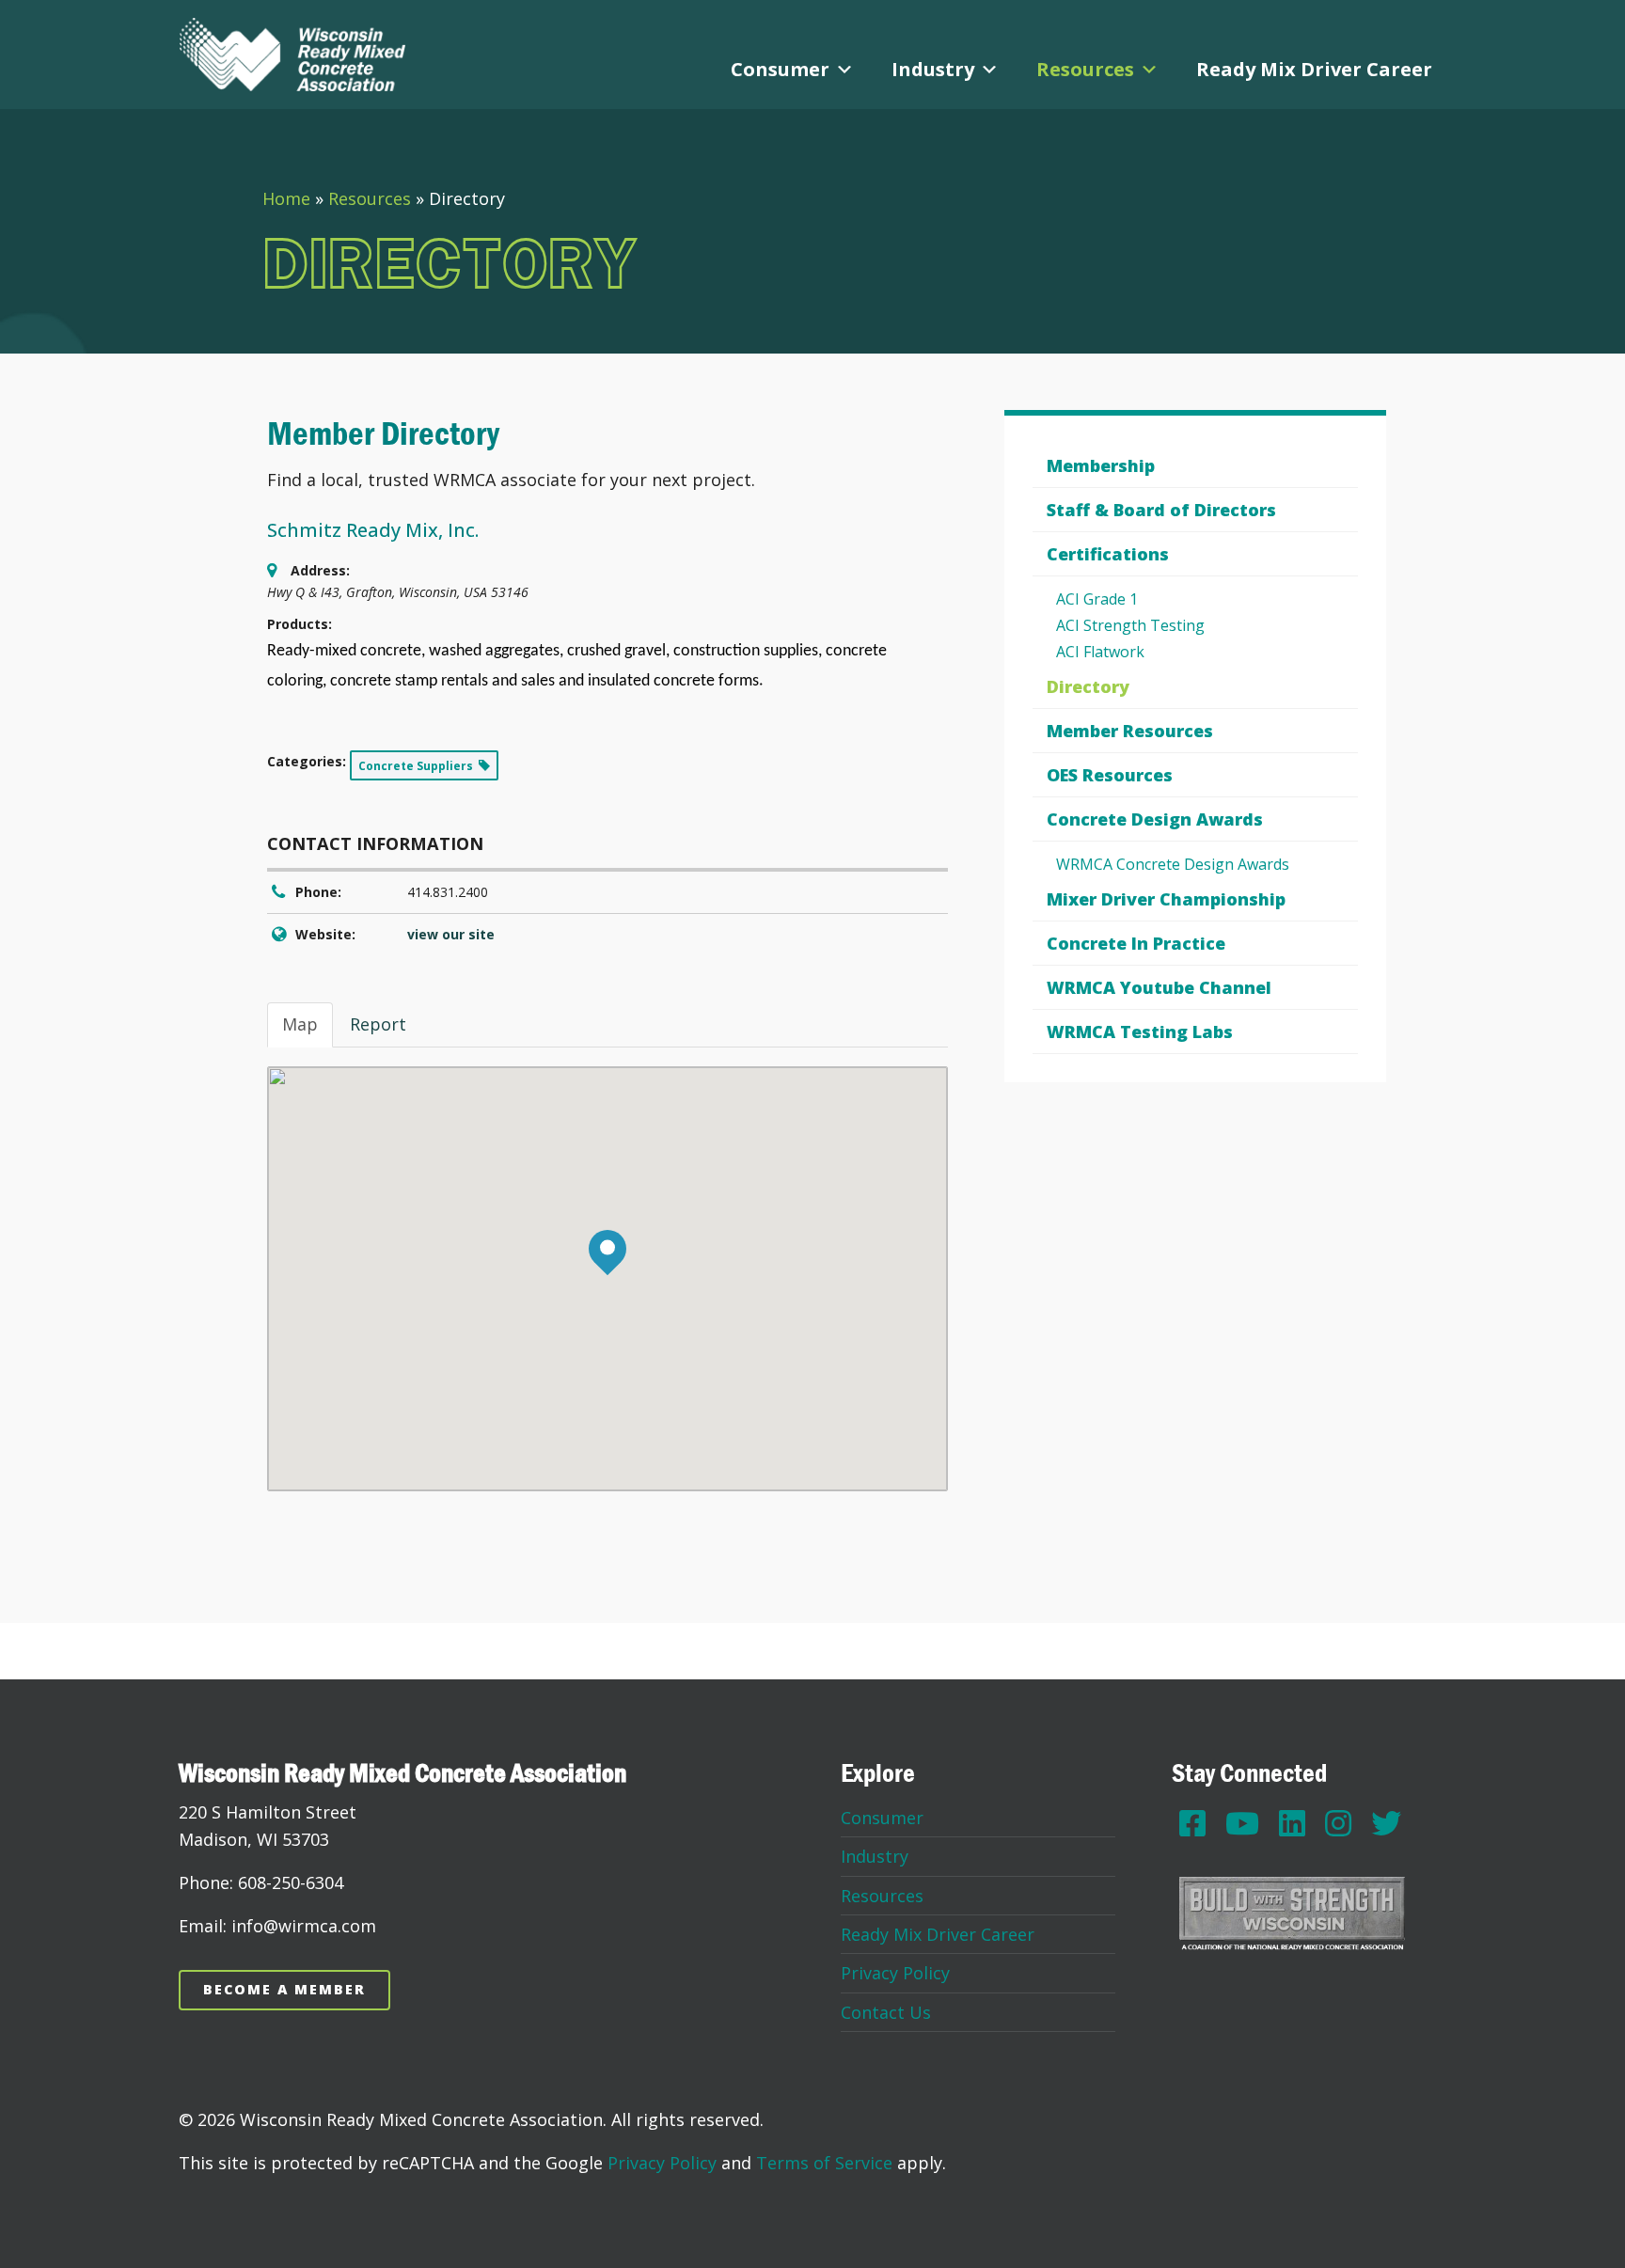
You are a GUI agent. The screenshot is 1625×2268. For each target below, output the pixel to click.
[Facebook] (1192, 1823)
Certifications (1108, 554)
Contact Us (886, 2012)
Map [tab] (300, 1024)
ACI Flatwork (1100, 652)
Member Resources (1130, 731)
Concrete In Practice (1136, 943)
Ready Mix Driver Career (1314, 69)
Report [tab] (378, 1024)
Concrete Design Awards (1155, 819)
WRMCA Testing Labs (1140, 1032)
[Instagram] (1338, 1823)
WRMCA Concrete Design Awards (1173, 864)
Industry (933, 69)
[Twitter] (1386, 1823)
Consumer (780, 69)
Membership (1101, 465)
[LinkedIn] (1292, 1823)
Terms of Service (824, 2163)
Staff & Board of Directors (1161, 510)
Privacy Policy (895, 1973)
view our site (451, 934)
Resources (1085, 69)
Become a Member (284, 1989)
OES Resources (1110, 775)
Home (286, 198)
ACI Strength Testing (1130, 625)
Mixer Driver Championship (1166, 899)
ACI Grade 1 (1097, 599)
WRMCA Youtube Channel (1159, 987)
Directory (1088, 686)
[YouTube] (1242, 1823)
